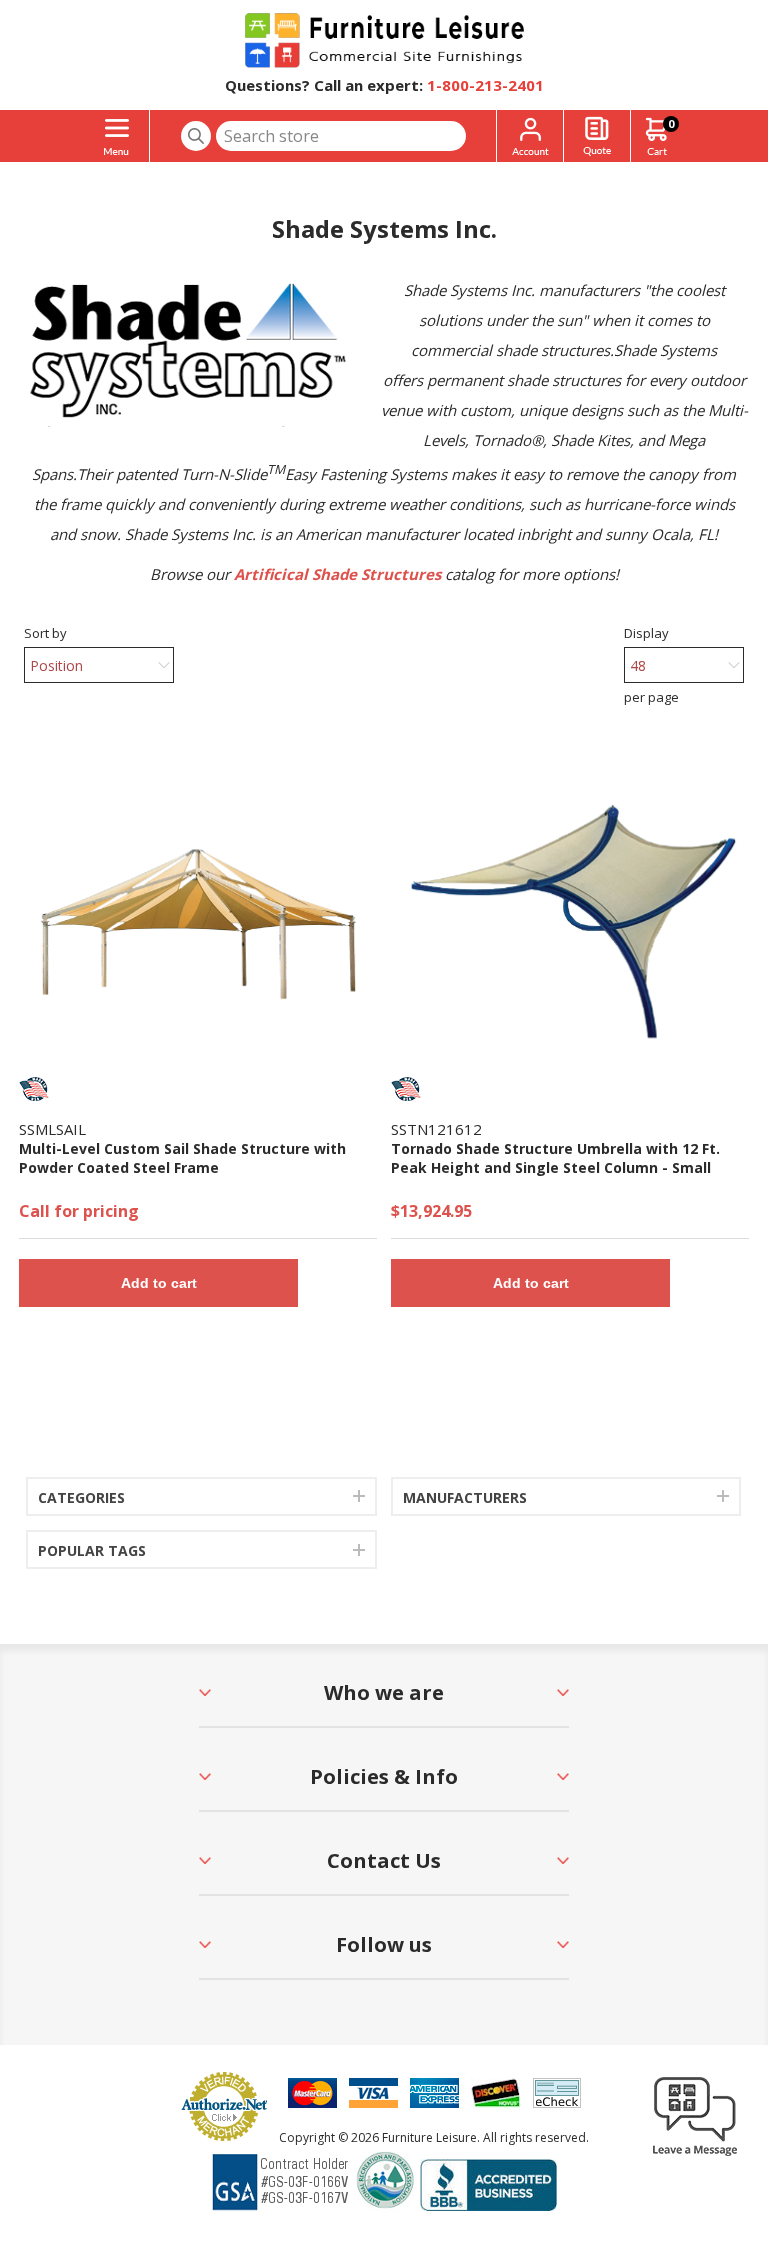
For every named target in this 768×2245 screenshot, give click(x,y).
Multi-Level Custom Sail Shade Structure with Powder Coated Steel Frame (182, 1158)
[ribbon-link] (34, 1089)
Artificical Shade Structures (337, 574)
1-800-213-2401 (485, 85)
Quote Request (597, 136)
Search (196, 136)
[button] (695, 2155)
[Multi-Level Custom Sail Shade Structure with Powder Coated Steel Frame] (198, 925)
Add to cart (159, 1283)
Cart (671, 123)
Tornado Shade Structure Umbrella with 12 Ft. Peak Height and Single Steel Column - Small (555, 1158)
